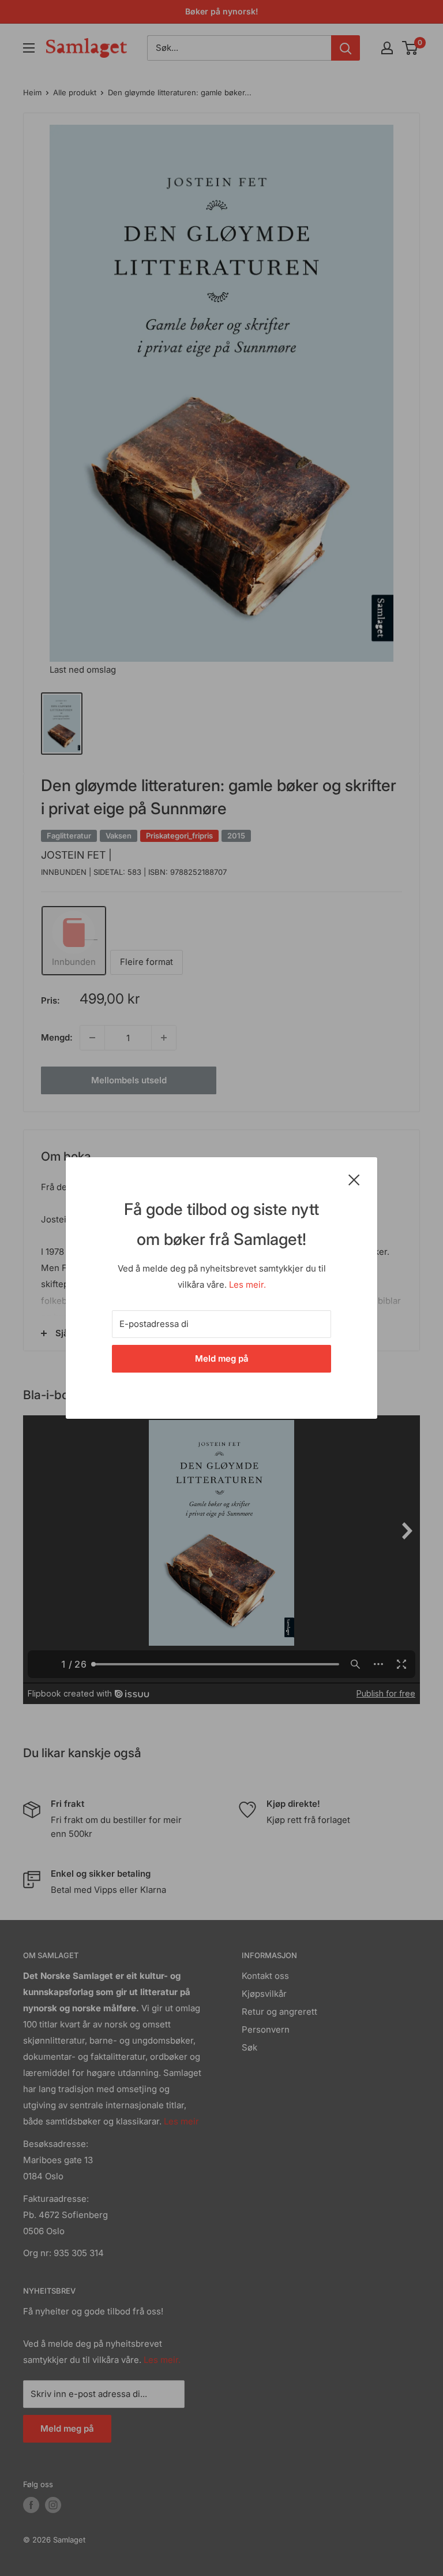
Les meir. (247, 1285)
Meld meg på (222, 1358)
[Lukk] (354, 1179)
